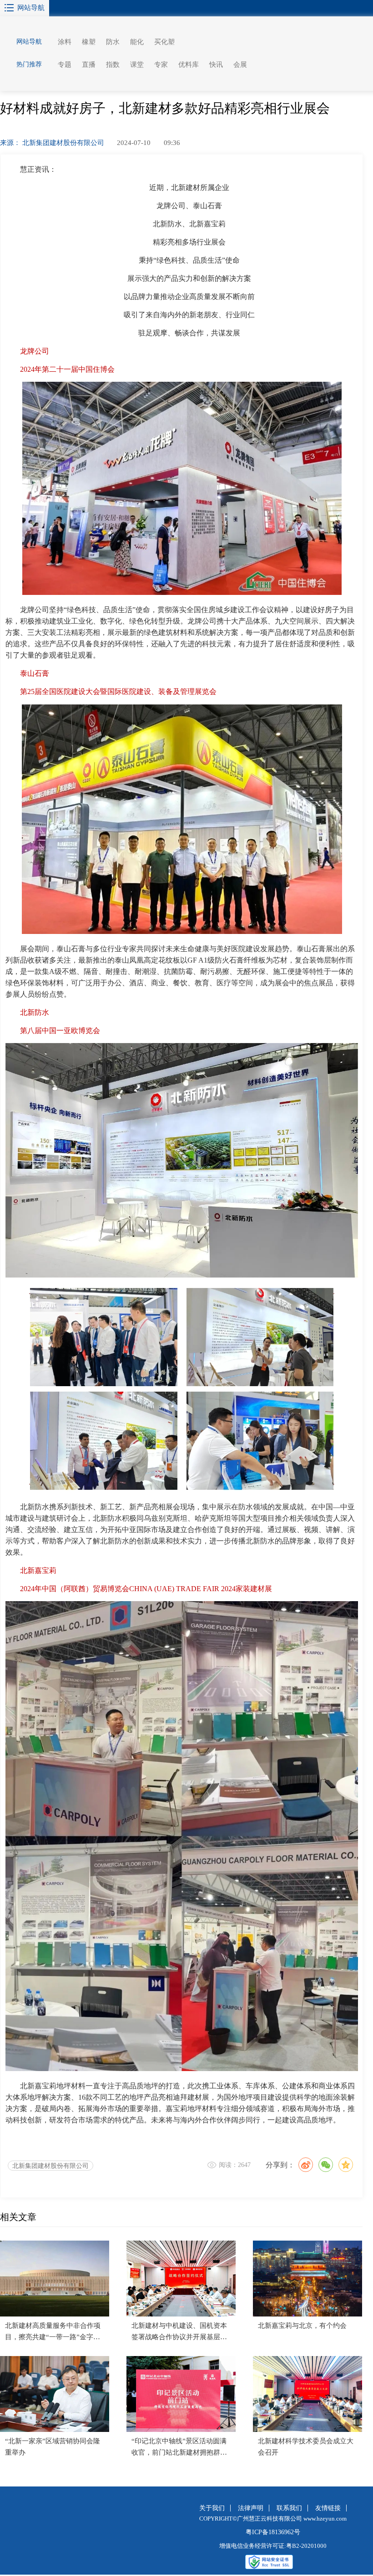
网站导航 (31, 8)
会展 (240, 65)
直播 (89, 65)
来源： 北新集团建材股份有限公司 (52, 143)
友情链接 (328, 2508)
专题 (65, 65)
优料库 (189, 65)
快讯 (216, 65)
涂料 (65, 42)
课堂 (137, 65)
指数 (113, 65)
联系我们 (289, 2508)
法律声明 (251, 2508)
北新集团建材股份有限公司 (50, 2166)
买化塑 (164, 42)
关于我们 (212, 2508)
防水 (113, 42)
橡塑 (89, 42)
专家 (161, 65)
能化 (137, 42)
